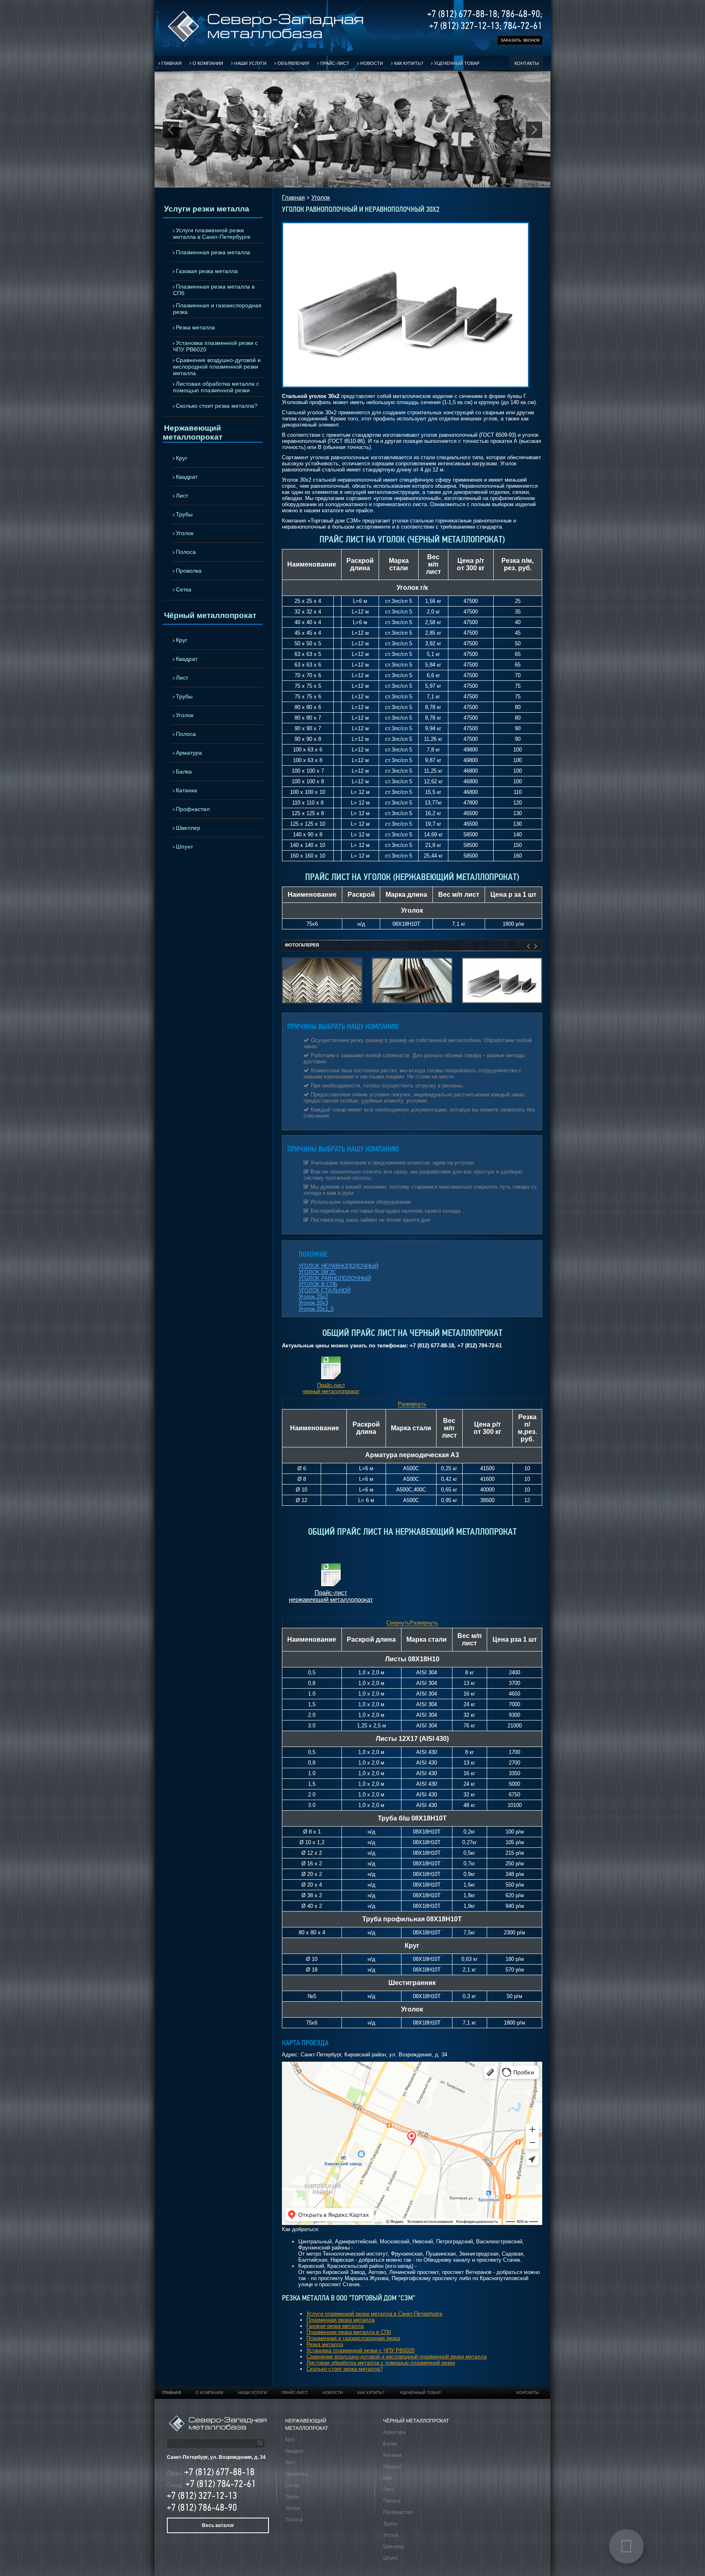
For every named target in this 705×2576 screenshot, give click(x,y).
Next (534, 130)
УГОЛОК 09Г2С (317, 1272)
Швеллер (188, 828)
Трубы (184, 514)
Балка (184, 771)
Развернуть (412, 1404)
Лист (182, 496)
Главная (172, 63)
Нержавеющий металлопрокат (193, 432)
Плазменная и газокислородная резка (217, 309)
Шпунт (184, 847)
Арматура (189, 753)
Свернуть (398, 1623)
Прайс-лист (335, 63)
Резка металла (195, 327)
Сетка (184, 589)
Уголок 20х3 (313, 1303)
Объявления (293, 63)
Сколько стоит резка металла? (217, 406)
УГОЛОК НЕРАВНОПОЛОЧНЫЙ (338, 1266)
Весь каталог (218, 2525)
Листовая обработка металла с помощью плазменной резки (216, 387)
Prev (171, 130)
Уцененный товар (457, 63)
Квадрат (187, 477)
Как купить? (409, 63)
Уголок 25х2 (313, 1297)
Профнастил (193, 809)
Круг (182, 458)
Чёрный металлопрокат (210, 615)
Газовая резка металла (207, 271)
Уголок (185, 533)
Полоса (186, 552)
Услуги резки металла (207, 209)
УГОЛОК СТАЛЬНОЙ (325, 1290)
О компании (208, 63)
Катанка (186, 790)
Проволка (189, 571)
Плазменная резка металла (213, 252)
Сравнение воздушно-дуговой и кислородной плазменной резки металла (217, 367)
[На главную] (266, 41)
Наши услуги (250, 63)
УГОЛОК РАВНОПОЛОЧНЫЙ (335, 1278)
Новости (372, 63)
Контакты (527, 63)
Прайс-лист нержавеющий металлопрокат (331, 1596)
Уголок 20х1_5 (316, 1309)
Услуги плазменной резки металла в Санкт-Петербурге (212, 233)
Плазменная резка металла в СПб (214, 290)
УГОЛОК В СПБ (318, 1284)
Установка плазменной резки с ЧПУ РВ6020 (215, 346)
